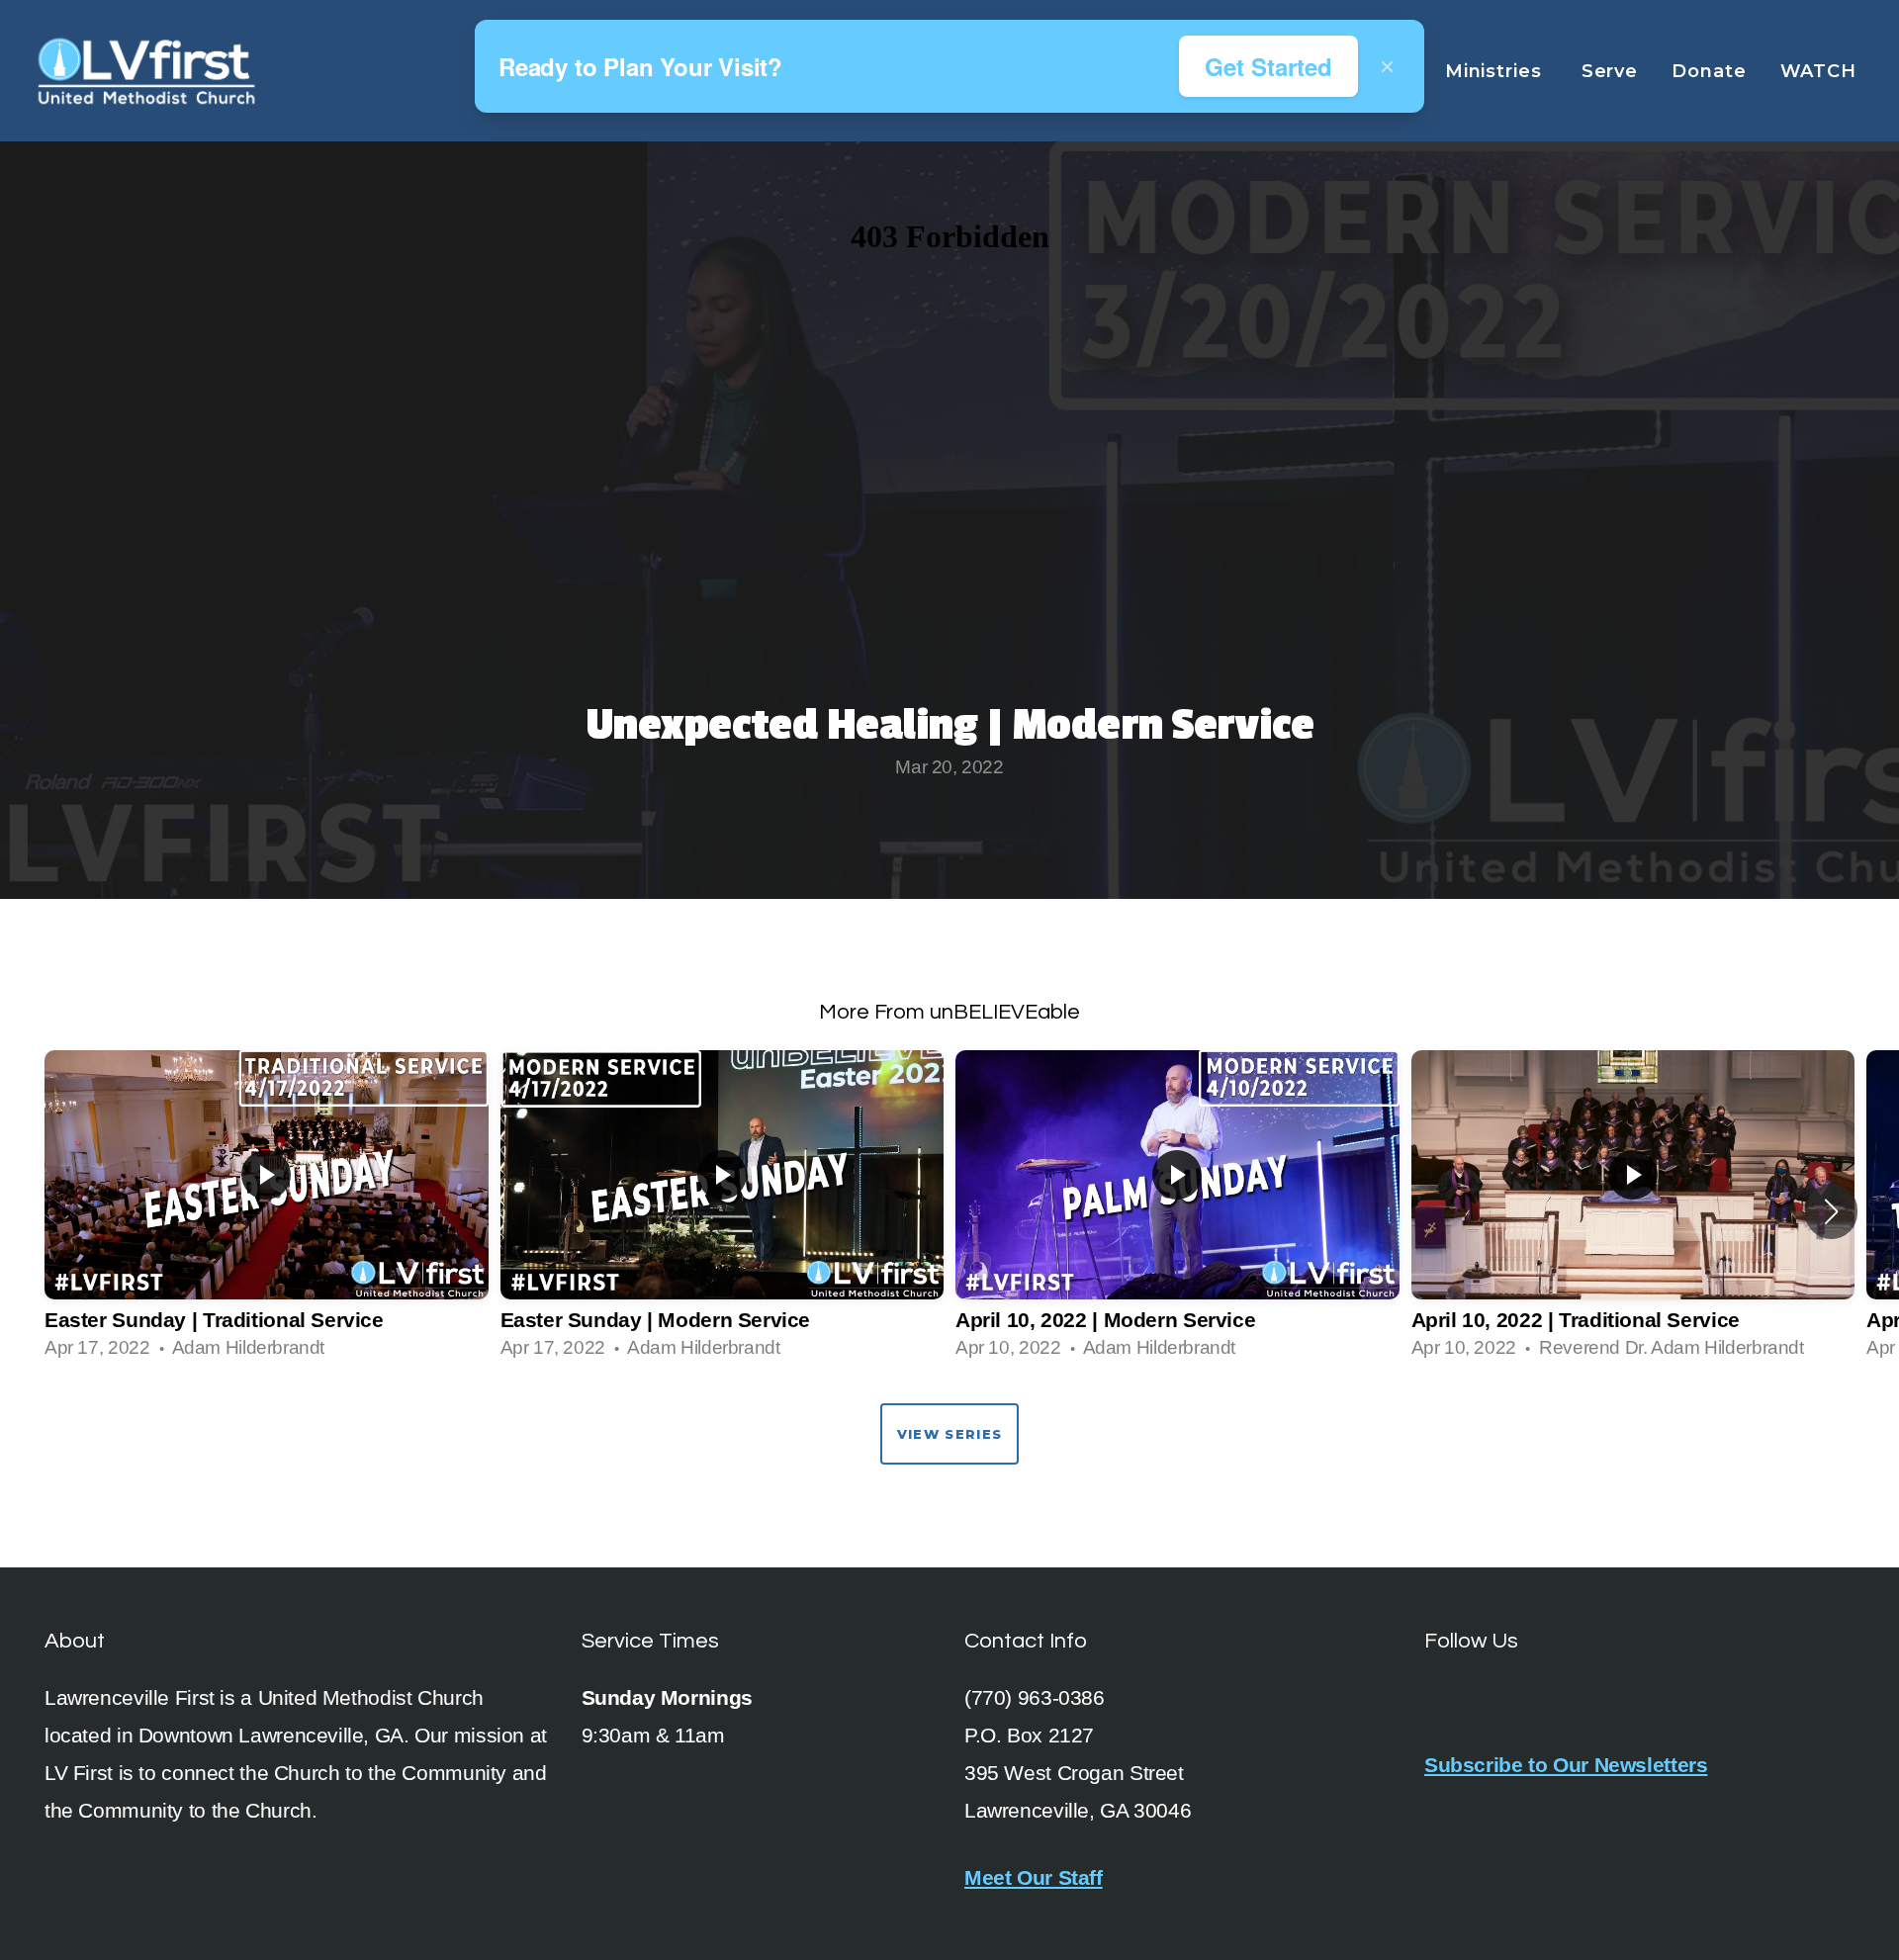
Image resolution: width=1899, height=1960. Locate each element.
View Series (949, 1434)
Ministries (1496, 71)
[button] (1831, 1211)
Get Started (1268, 66)
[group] (267, 1212)
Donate (1709, 71)
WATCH (1821, 71)
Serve (1610, 71)
